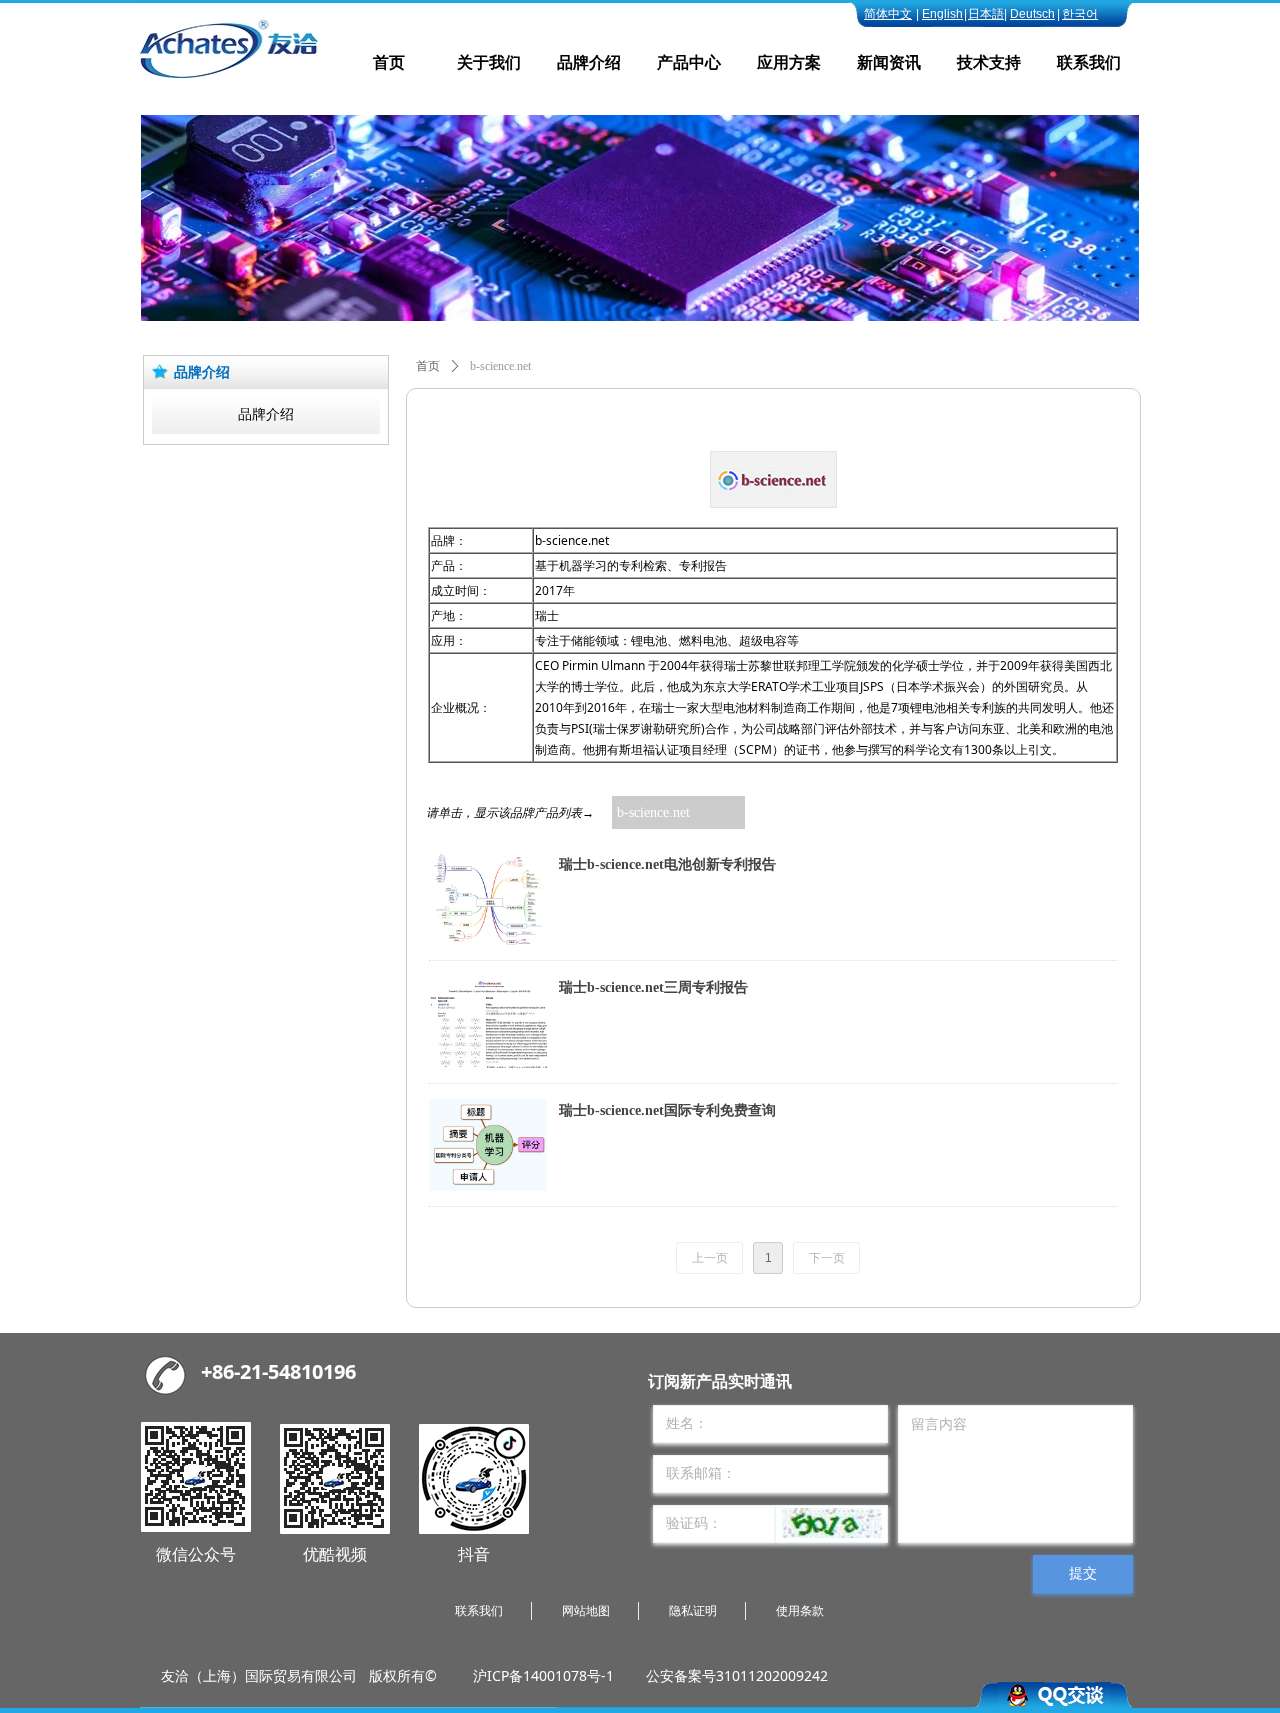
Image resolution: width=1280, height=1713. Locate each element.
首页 (428, 366)
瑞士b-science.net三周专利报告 (653, 987)
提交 (1083, 1573)
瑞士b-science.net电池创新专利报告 (667, 864)
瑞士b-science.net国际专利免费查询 (667, 1110)
